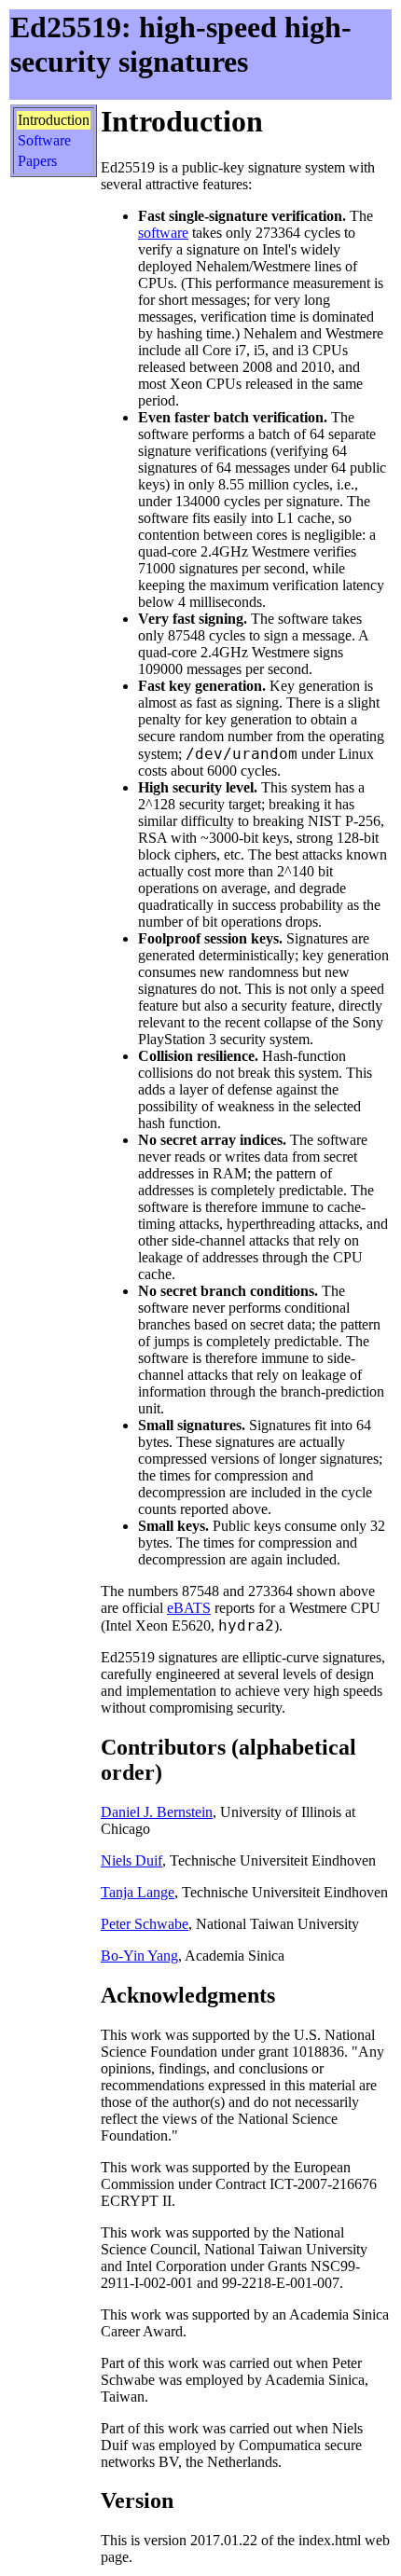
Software (44, 140)
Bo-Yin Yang (139, 1956)
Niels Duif (131, 1860)
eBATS (189, 1608)
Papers (37, 161)
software (163, 233)
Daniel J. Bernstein (157, 1812)
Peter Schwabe (145, 1924)
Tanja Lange (138, 1892)
